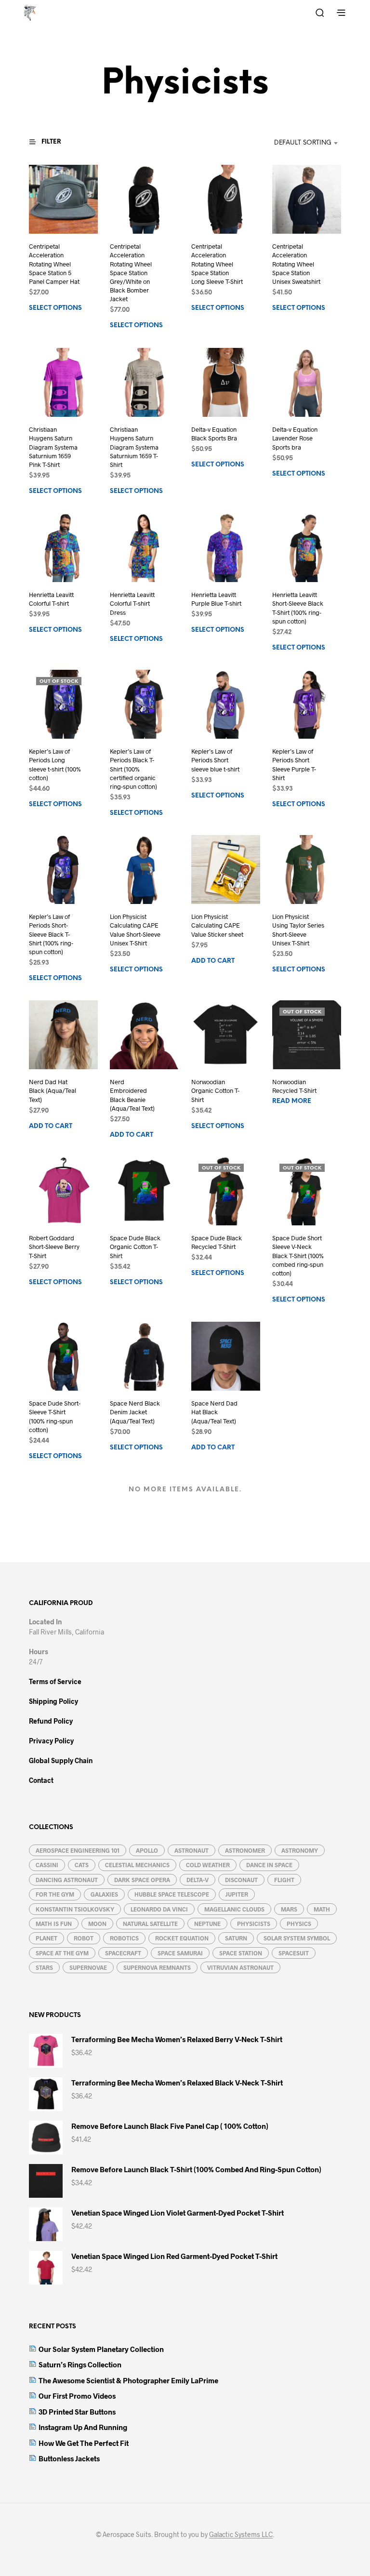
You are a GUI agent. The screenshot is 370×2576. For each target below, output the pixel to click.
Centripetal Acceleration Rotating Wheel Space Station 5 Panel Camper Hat (54, 264)
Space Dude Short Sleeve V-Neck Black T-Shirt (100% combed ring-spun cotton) (298, 1256)
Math (322, 1909)
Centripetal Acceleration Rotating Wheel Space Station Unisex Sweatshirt (296, 264)
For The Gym (55, 1894)
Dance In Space (269, 1865)
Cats (82, 1865)
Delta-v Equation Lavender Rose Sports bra (295, 438)
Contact (41, 1780)
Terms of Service (55, 1681)
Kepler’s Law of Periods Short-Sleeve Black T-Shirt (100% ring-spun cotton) (51, 934)
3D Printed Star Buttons (77, 2412)
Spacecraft (123, 1953)
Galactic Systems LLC (241, 2535)
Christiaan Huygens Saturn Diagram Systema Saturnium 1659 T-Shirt (134, 447)
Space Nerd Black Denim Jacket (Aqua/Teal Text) (135, 1412)
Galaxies (104, 1894)
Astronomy (300, 1850)
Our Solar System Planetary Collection (101, 2349)
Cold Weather (208, 1865)
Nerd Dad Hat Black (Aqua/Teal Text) (53, 1090)
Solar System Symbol (297, 1938)
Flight (284, 1880)
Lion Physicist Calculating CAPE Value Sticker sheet (217, 925)
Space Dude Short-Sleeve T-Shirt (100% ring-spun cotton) (55, 1417)
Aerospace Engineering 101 (78, 1850)
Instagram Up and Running (83, 2427)
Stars (44, 1967)
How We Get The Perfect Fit (84, 2443)
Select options (55, 308)
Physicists (254, 1924)
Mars (289, 1909)
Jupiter (237, 1894)
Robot (84, 1938)
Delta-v (198, 1880)
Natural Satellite (150, 1924)
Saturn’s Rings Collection (80, 2364)
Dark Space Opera (142, 1880)
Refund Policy (51, 1721)
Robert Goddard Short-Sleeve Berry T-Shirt (54, 1247)
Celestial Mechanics (137, 1865)
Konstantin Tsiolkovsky (75, 1909)
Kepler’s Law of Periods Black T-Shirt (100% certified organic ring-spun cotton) (133, 769)
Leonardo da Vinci (159, 1909)
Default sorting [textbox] (303, 143)
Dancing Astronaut (67, 1880)
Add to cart (213, 961)
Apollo (147, 1850)
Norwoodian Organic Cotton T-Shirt (215, 1090)
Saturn (236, 1938)
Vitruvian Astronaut (240, 1967)
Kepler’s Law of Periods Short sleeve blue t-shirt (215, 760)
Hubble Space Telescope (172, 1894)
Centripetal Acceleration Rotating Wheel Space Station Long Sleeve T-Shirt (217, 264)
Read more (292, 1101)
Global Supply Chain (61, 1760)
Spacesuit (294, 1953)
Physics (299, 1924)
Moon (97, 1924)
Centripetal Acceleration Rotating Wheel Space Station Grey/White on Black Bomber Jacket (131, 273)
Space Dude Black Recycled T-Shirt (217, 1243)
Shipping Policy (53, 1701)
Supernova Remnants (157, 1967)
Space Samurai (180, 1953)
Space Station (241, 1953)
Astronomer (245, 1850)
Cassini (47, 1865)
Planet (46, 1938)
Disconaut (241, 1880)
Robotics (124, 1938)
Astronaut (192, 1850)
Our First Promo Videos (77, 2396)
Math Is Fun (54, 1924)
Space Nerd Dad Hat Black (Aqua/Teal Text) (214, 1412)
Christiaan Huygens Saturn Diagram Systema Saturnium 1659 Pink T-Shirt (53, 447)
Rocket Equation (182, 1938)
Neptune (207, 1924)
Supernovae (88, 1967)
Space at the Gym (62, 1953)
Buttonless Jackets (69, 2458)
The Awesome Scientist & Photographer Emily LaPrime (128, 2380)
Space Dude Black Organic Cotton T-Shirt (135, 1247)
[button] (51, 142)
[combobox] (292, 143)
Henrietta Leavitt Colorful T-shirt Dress (132, 603)
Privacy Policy (51, 1741)
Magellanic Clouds (234, 1909)
